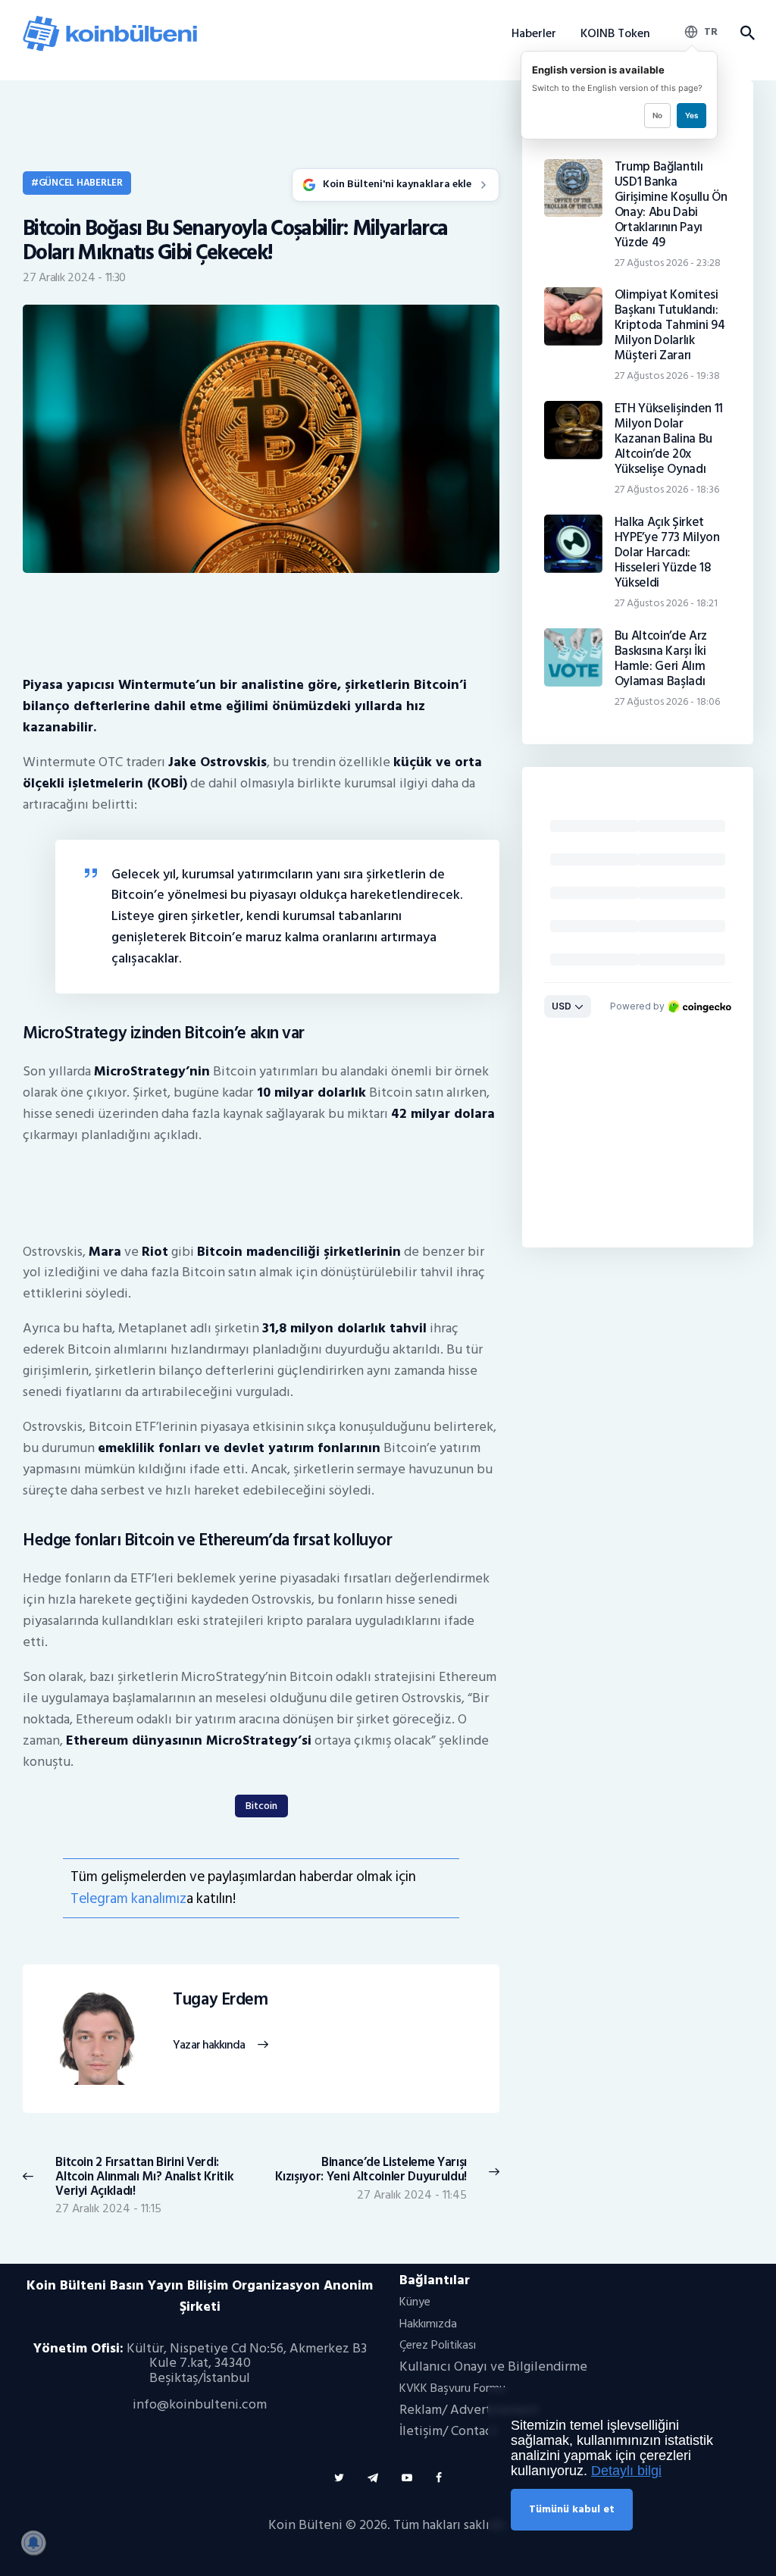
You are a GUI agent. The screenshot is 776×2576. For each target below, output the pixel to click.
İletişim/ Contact (448, 2431)
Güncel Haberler (81, 183)
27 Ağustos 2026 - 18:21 (666, 603)
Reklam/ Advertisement (469, 2410)
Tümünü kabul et (572, 2509)
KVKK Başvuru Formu (452, 2388)
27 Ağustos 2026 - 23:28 (668, 263)
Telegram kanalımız (128, 1899)
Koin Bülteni (305, 2525)
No (657, 115)
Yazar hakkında (209, 2045)
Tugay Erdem (220, 2000)
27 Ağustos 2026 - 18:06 (667, 701)
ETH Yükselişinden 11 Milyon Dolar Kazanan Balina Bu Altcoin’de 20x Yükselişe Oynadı (669, 439)
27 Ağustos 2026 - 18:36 (667, 489)
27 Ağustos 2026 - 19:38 (667, 376)
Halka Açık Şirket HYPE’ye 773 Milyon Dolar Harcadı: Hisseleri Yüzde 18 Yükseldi (667, 552)
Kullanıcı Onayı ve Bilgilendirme (493, 2366)
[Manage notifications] (33, 2543)
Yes (692, 115)
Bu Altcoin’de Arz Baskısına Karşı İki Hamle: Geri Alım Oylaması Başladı (661, 659)
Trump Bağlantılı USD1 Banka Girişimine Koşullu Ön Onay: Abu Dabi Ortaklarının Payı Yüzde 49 (671, 205)
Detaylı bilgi (626, 2471)
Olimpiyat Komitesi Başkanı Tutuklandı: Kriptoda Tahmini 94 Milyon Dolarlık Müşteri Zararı (670, 325)
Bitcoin (261, 1806)
